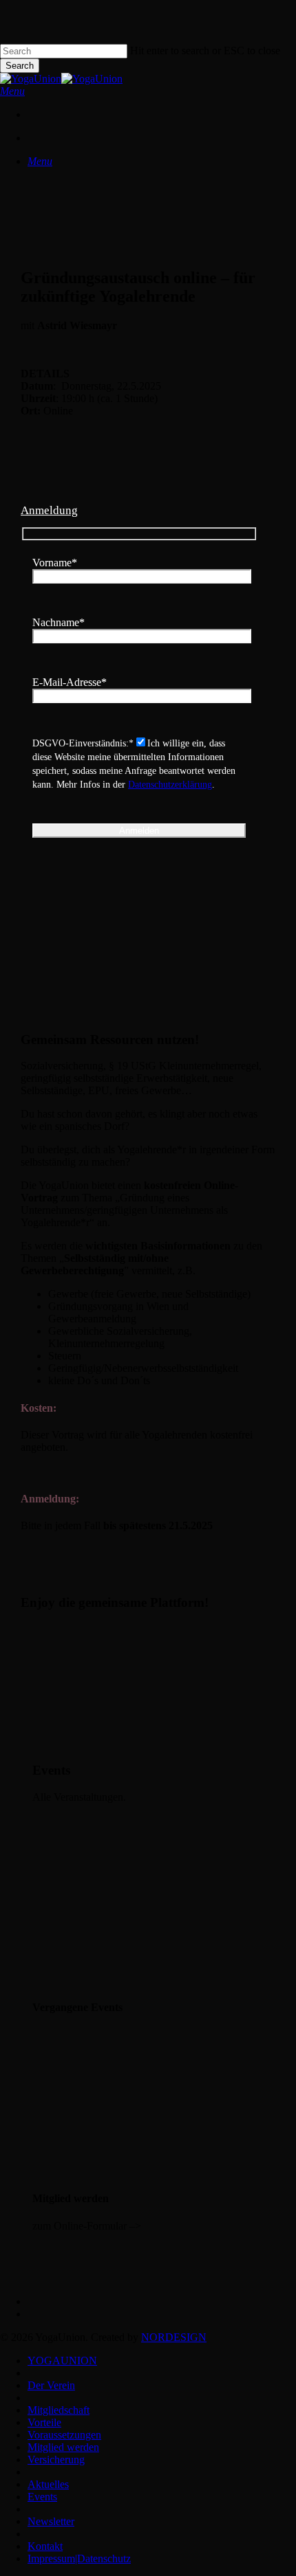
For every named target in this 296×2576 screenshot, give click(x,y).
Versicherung (56, 2460)
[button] (12, 91)
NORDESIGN (174, 2337)
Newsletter (51, 2521)
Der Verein (51, 2385)
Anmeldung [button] (49, 510)
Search (20, 66)
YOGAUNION (62, 2361)
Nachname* (59, 622)
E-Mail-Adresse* (70, 682)
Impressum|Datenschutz (79, 2558)
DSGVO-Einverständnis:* (83, 743)
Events (42, 2497)
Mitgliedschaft (59, 2410)
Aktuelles (48, 2484)
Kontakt (45, 2546)
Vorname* (55, 563)
